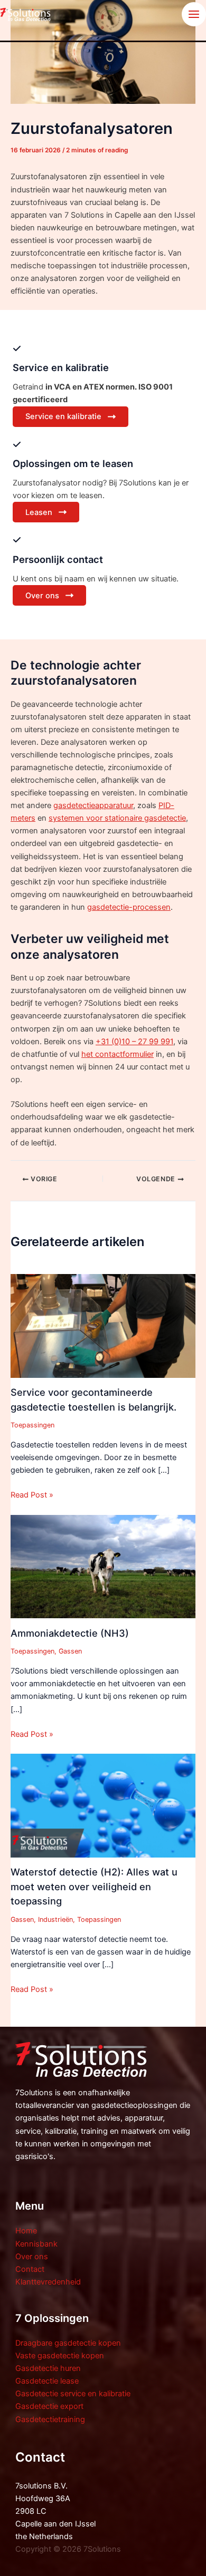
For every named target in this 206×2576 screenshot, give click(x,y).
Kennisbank (36, 2244)
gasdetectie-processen (129, 907)
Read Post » (32, 1495)
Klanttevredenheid (48, 2282)
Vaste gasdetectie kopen (60, 2356)
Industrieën (55, 1919)
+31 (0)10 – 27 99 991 (134, 1042)
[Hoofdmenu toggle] (194, 14)
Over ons (32, 2257)
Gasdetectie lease (47, 2381)
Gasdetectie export (49, 2406)
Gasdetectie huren (48, 2368)
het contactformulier (118, 1054)
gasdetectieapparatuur (93, 805)
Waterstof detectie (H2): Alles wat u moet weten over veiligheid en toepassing (94, 1886)
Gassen (70, 1651)
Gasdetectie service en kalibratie (73, 2394)
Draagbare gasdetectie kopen (68, 2343)
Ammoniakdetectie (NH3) (70, 1633)
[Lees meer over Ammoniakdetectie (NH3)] (103, 1566)
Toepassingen (32, 1425)
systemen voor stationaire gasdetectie (117, 818)
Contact (30, 2269)
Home (26, 2231)
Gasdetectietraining (50, 2419)
